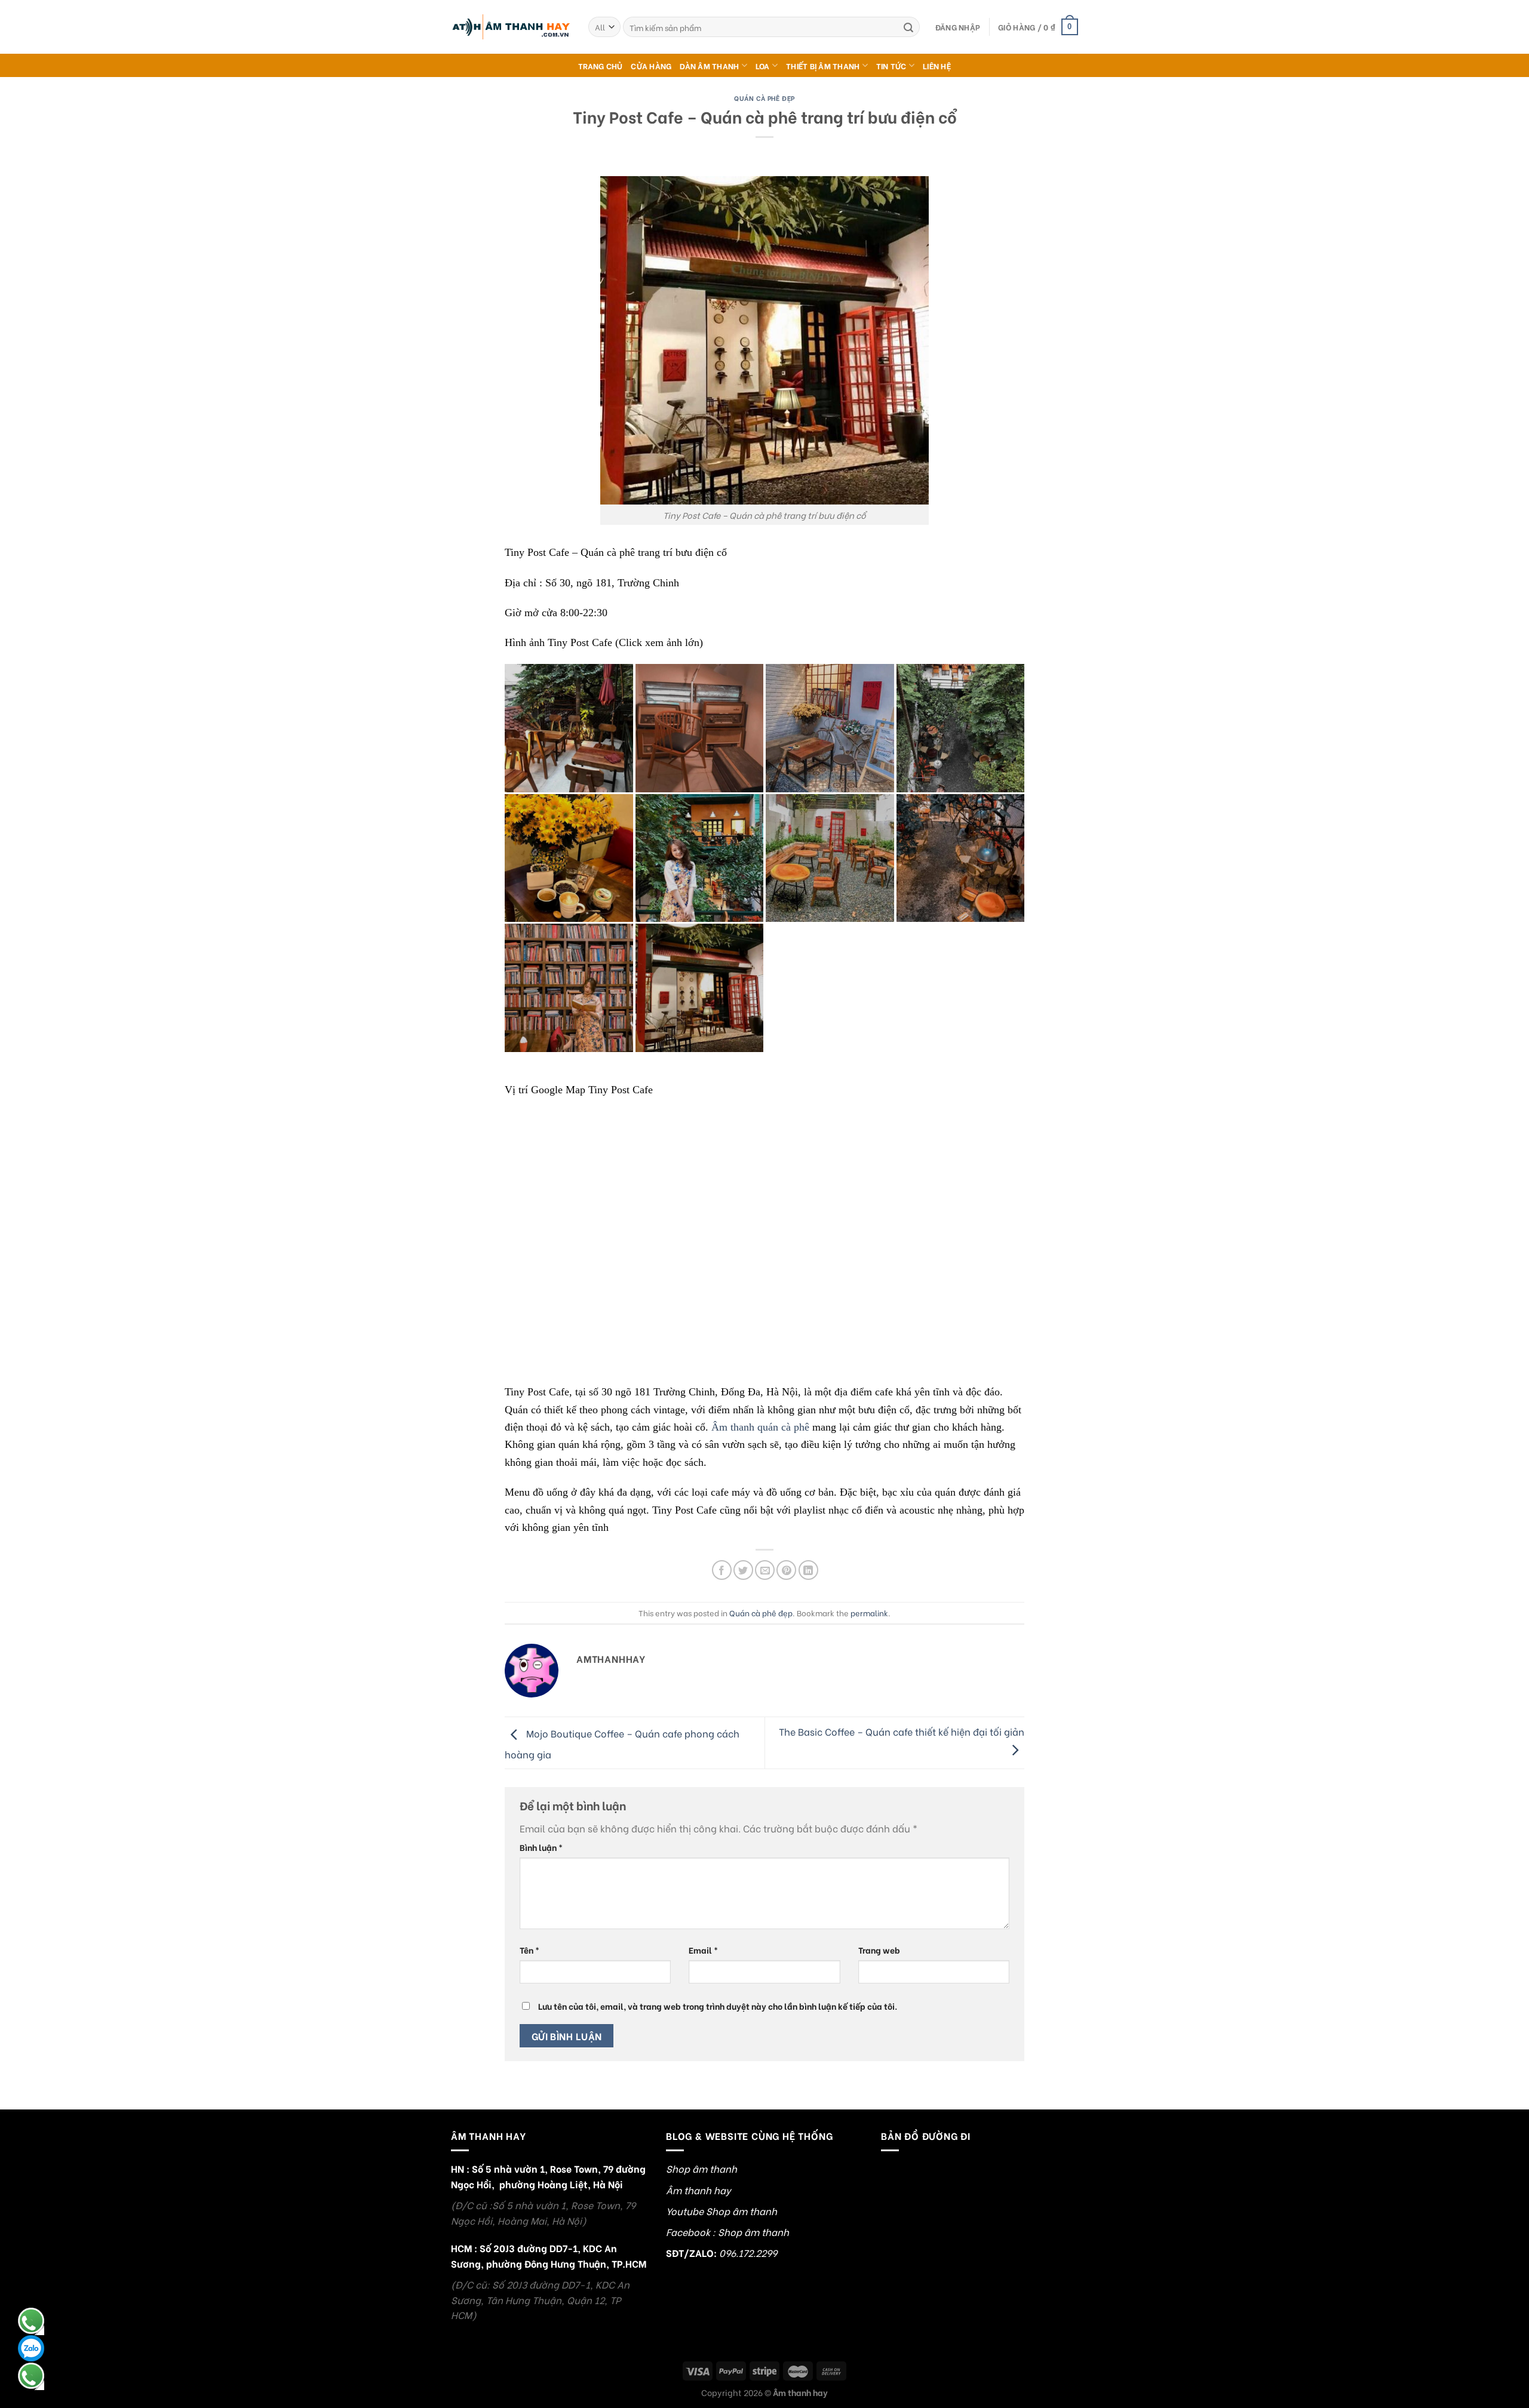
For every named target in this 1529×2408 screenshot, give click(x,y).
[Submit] (908, 27)
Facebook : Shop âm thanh (727, 2232)
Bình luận (541, 1847)
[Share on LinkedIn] (808, 1570)
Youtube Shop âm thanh (721, 2211)
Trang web (879, 1950)
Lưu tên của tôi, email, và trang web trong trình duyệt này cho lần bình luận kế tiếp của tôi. (718, 2006)
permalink (869, 1613)
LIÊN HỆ (937, 66)
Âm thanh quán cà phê (760, 1427)
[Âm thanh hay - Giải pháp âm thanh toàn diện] (511, 27)
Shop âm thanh (701, 2168)
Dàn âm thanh (709, 66)
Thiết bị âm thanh (823, 66)
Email (703, 1950)
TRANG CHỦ (600, 66)
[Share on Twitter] (743, 1570)
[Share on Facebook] (722, 1570)
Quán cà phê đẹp (764, 98)
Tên (529, 1950)
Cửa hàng (651, 66)
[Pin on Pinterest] (786, 1570)
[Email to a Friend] (765, 1570)
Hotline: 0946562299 (31, 2321)
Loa (763, 66)
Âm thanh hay (699, 2190)
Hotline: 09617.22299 (31, 2376)
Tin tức (891, 66)
